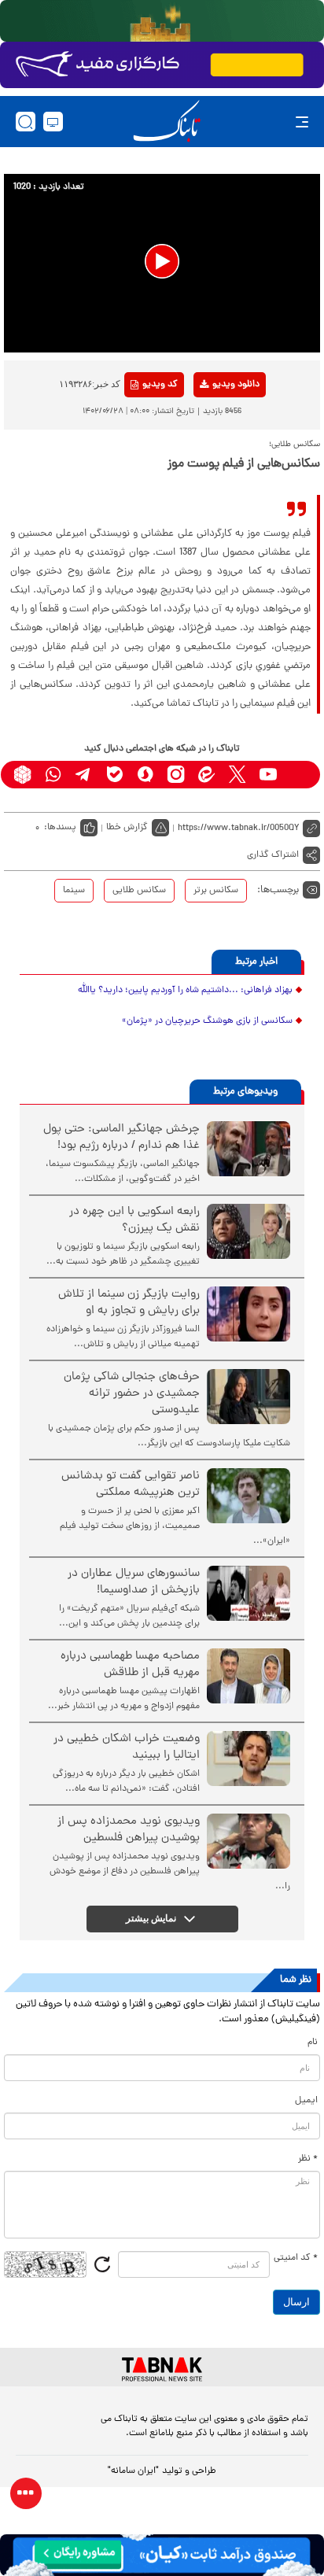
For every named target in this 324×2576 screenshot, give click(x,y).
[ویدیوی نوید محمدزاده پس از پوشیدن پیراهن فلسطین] (249, 1841)
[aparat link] (298, 775)
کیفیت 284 (210, 474)
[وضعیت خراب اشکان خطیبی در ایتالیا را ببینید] (249, 1759)
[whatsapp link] (53, 775)
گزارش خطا (127, 828)
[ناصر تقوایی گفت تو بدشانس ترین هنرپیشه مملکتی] (249, 1496)
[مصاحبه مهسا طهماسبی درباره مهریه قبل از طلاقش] (249, 1676)
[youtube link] (268, 775)
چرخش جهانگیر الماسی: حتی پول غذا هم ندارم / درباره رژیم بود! (121, 1138)
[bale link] (114, 775)
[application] (162, 263)
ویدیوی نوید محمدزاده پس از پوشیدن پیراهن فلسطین (129, 1830)
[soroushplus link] (145, 775)
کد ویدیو (160, 385)
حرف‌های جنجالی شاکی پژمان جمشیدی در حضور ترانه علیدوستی (132, 1394)
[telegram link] (84, 775)
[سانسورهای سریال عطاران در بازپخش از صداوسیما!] (249, 1593)
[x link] (237, 775)
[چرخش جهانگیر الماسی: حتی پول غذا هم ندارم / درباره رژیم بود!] (249, 1149)
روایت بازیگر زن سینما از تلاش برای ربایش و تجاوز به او (129, 1303)
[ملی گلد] (162, 21)
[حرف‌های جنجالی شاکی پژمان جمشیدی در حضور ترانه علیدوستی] (249, 1397)
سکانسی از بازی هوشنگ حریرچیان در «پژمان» (207, 1021)
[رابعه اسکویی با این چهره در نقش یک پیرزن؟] (249, 1231)
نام (313, 2043)
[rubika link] (22, 775)
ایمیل (306, 2101)
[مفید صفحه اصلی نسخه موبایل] (162, 65)
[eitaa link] (206, 775)
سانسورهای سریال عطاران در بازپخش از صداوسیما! (134, 1582)
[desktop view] (53, 122)
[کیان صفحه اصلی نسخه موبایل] (162, 2555)
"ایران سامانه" (133, 2471)
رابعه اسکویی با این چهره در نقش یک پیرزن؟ (134, 1220)
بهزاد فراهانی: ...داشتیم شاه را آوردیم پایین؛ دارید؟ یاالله (185, 991)
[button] (162, 261)
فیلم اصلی (210, 426)
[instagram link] (176, 775)
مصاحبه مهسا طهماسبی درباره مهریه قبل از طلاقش (130, 1665)
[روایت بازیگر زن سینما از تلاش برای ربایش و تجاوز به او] (249, 1314)
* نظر (308, 2159)
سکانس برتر (216, 891)
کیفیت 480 (210, 450)
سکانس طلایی (139, 891)
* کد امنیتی (296, 2258)
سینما (74, 891)
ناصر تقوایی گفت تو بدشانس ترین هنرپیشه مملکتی (131, 1485)
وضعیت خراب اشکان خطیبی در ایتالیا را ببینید (127, 1747)
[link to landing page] (167, 122)
